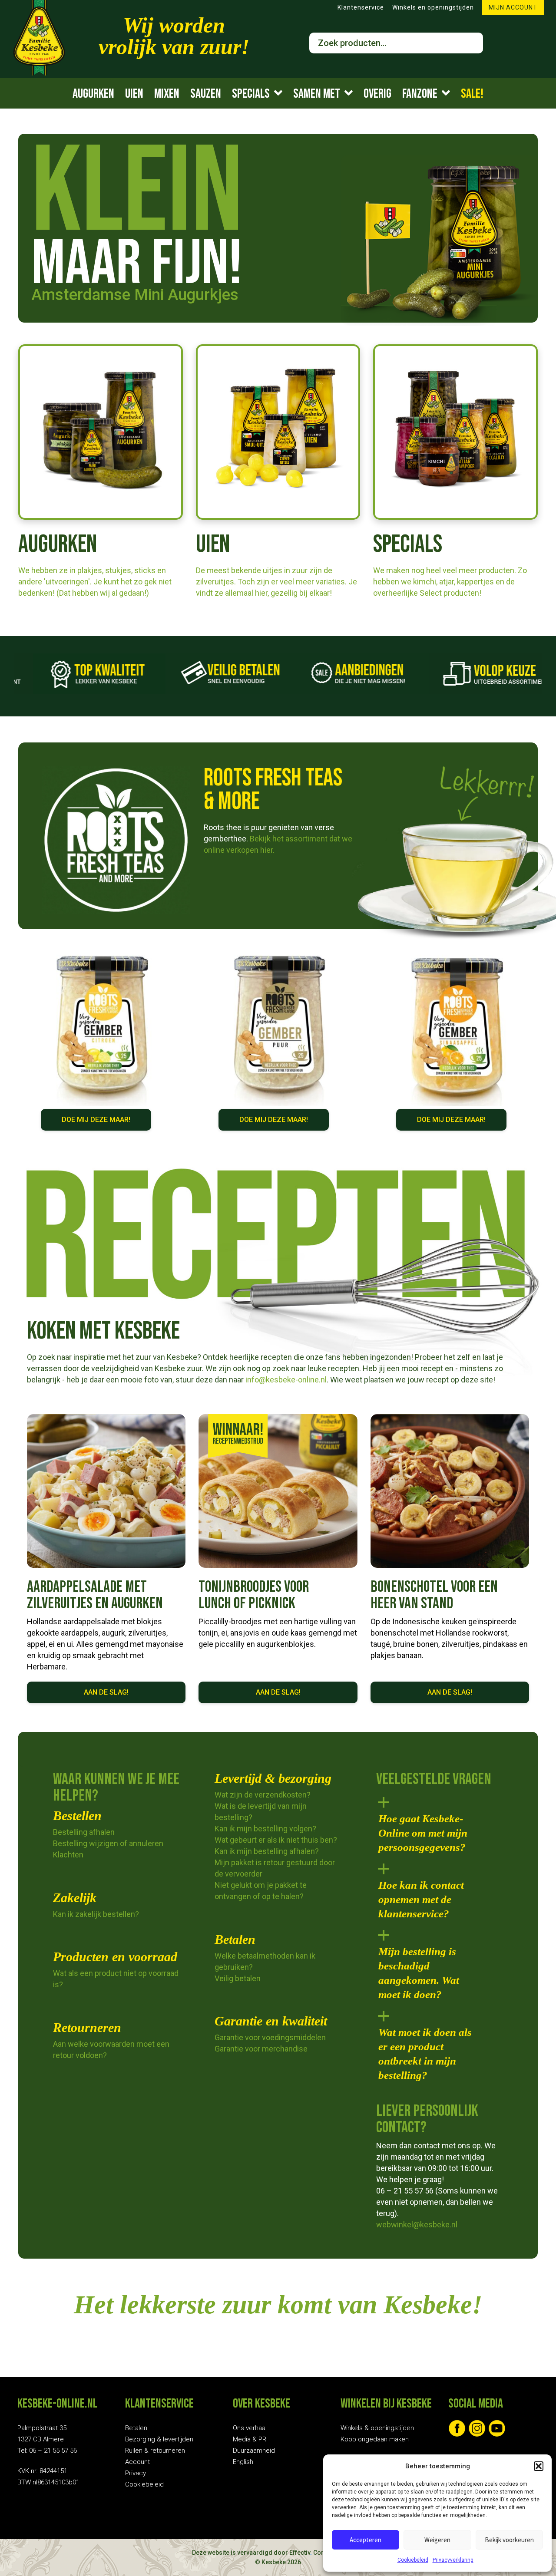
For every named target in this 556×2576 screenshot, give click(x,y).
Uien (134, 94)
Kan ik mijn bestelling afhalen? (267, 1851)
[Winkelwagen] (506, 43)
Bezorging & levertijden (159, 2439)
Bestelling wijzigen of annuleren (108, 1843)
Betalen (136, 2428)
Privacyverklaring (453, 2560)
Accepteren (366, 2540)
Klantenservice (361, 7)
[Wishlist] (536, 43)
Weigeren (437, 2540)
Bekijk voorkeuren (509, 2540)
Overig (377, 94)
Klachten (68, 1855)
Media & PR (250, 2439)
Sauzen (206, 94)
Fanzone (420, 94)
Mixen (167, 94)
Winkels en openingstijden (433, 7)
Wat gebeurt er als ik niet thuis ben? (276, 1840)
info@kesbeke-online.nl (285, 1380)
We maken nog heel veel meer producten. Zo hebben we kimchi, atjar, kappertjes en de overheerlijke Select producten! (450, 582)
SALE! (472, 94)
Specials (251, 94)
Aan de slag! (106, 1692)
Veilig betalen (238, 1978)
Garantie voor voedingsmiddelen (270, 2037)
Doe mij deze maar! (96, 1120)
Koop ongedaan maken (375, 2439)
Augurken (93, 94)
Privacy (136, 2473)
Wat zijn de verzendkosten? (263, 1795)
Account (137, 2462)
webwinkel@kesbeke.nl (417, 2225)
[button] (539, 2466)
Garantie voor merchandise (261, 2049)
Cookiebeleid (413, 2560)
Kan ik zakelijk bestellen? (96, 1914)
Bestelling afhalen (84, 1832)
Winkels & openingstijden (377, 2428)
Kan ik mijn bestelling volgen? (265, 1829)
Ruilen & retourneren (155, 2451)
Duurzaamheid (254, 2451)
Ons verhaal (250, 2428)
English (243, 2462)
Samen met (317, 94)
